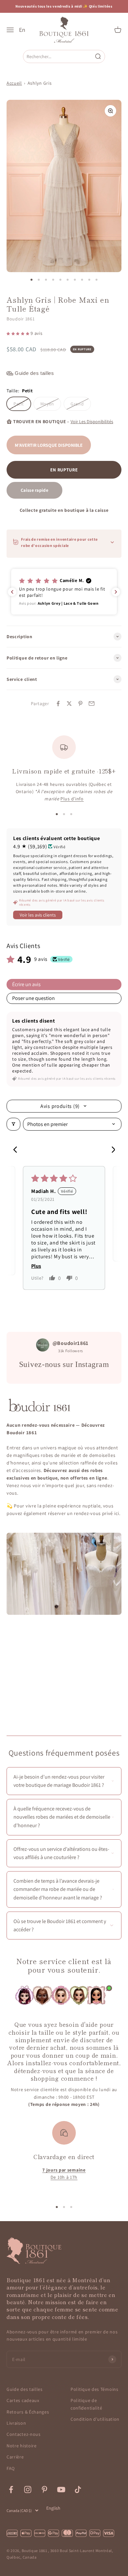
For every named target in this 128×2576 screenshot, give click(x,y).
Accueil (14, 83)
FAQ (11, 2468)
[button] (19, 333)
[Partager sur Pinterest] (80, 704)
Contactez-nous (24, 2434)
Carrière (15, 2457)
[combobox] (59, 56)
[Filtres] (13, 1124)
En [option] (22, 30)
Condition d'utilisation (95, 2419)
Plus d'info (72, 799)
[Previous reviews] (12, 592)
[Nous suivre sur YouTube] (61, 2489)
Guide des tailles (25, 2389)
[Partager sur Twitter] (69, 704)
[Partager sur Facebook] (58, 704)
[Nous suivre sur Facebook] (11, 2489)
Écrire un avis (26, 984)
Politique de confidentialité (86, 2404)
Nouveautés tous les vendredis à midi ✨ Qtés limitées (64, 6)
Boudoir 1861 (21, 319)
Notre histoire (22, 2446)
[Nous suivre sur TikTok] (78, 2489)
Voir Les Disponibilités (92, 422)
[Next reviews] (116, 592)
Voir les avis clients (38, 915)
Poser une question (33, 998)
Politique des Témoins (95, 2389)
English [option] (53, 2508)
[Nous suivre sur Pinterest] (44, 2489)
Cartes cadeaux (23, 2400)
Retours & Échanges (28, 2412)
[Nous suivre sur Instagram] (28, 2489)
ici (117, 1513)
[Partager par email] (92, 704)
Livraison (16, 2423)
